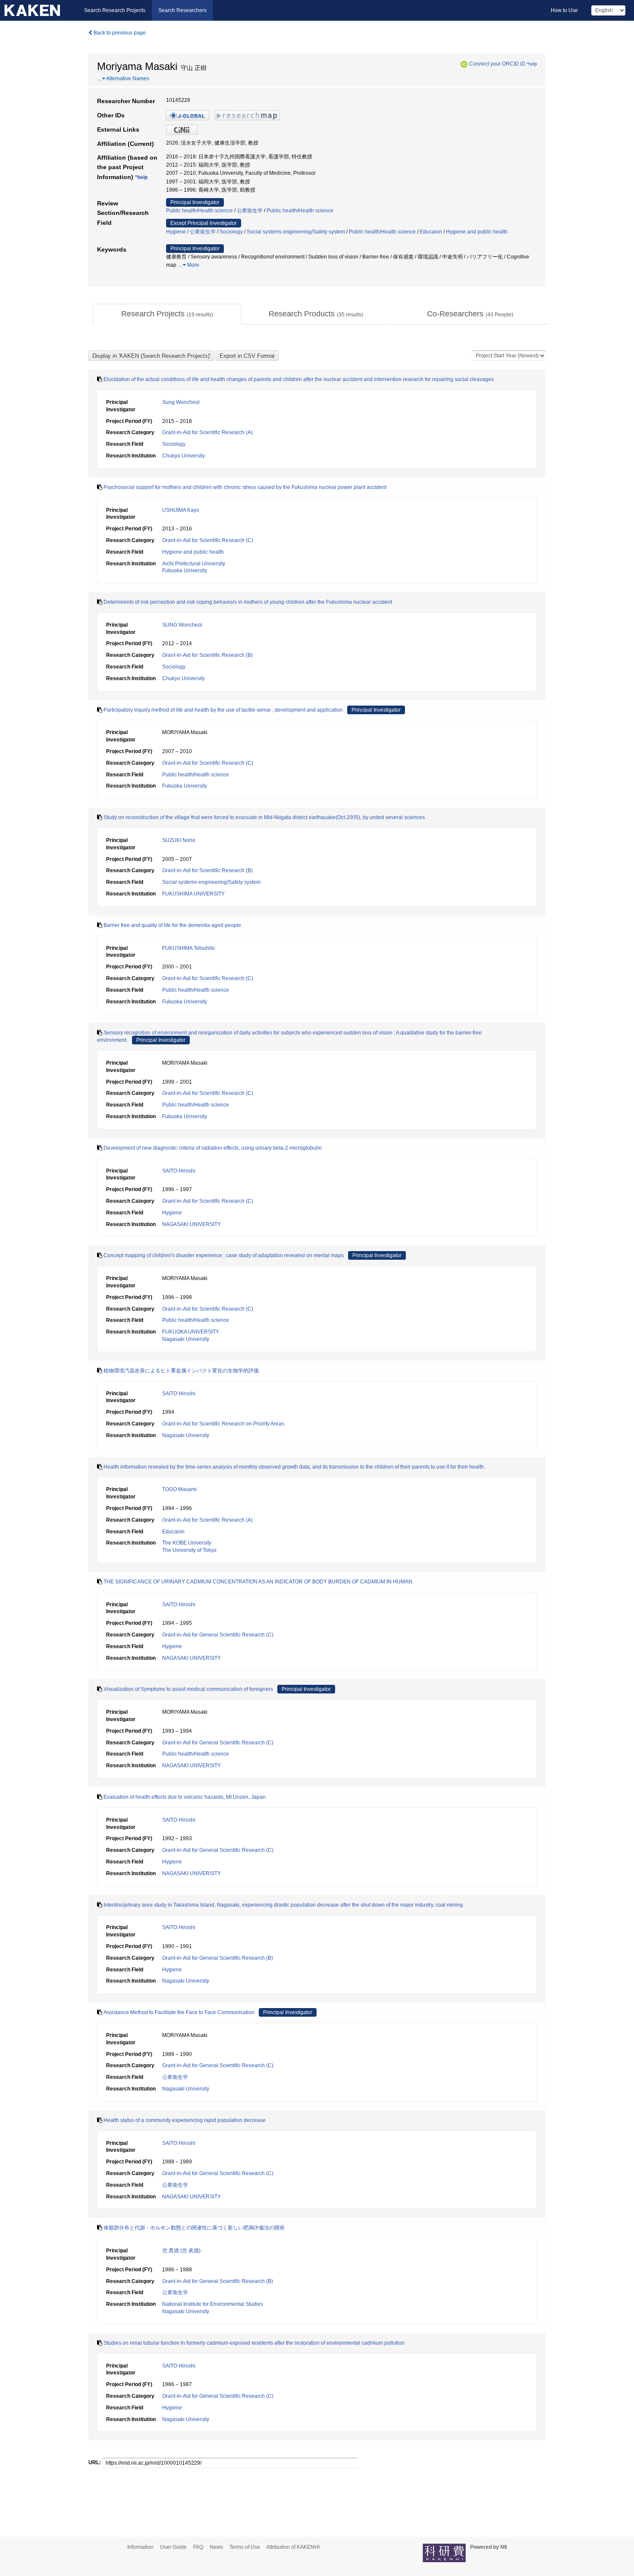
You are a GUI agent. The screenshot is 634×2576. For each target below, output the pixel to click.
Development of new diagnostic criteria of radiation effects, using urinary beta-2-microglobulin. (213, 1148)
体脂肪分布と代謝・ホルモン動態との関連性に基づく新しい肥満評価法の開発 (194, 2228)
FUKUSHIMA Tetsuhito (188, 948)
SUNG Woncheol (182, 625)
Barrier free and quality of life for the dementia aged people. (173, 925)
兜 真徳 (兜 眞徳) (181, 2251)
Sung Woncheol (181, 402)
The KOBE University (187, 1543)
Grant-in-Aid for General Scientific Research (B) (218, 1958)
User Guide (173, 2547)
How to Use (564, 10)
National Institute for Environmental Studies (213, 2304)
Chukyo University (184, 456)
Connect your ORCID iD (497, 64)
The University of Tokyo (189, 1550)
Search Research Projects (115, 10)
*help (532, 64)
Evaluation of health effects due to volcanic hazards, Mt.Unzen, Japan (185, 1797)
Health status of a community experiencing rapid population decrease (185, 2120)
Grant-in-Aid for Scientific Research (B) (207, 655)
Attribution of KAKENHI (293, 2547)
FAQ (198, 2547)
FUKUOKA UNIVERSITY (191, 1332)
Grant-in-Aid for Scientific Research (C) (208, 540)
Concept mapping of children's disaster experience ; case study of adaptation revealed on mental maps (224, 1255)
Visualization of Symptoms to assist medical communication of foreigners (188, 1689)
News (216, 2547)
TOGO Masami (179, 1489)
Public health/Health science (199, 211)
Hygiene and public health (477, 232)
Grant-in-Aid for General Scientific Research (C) (218, 1635)
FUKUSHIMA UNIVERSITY (193, 894)
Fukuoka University (185, 571)
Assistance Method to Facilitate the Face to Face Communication (179, 2012)
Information (140, 2547)
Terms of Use (245, 2547)
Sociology (231, 232)
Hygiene (176, 232)
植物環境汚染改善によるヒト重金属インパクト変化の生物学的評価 (181, 1371)
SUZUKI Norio (179, 840)
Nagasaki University (186, 1339)
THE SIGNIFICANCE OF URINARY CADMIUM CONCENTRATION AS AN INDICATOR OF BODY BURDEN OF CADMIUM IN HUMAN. (259, 1582)
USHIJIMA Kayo (181, 510)
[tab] (167, 314)
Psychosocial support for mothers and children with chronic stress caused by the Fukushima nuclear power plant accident (245, 487)
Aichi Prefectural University (194, 564)
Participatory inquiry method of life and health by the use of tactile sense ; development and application (223, 710)
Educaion (431, 232)
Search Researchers (182, 10)
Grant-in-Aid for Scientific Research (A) (207, 432)
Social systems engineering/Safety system (296, 232)
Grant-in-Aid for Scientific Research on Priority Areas (223, 1424)
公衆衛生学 (250, 211)
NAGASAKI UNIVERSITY (191, 1224)
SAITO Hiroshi (179, 1171)
